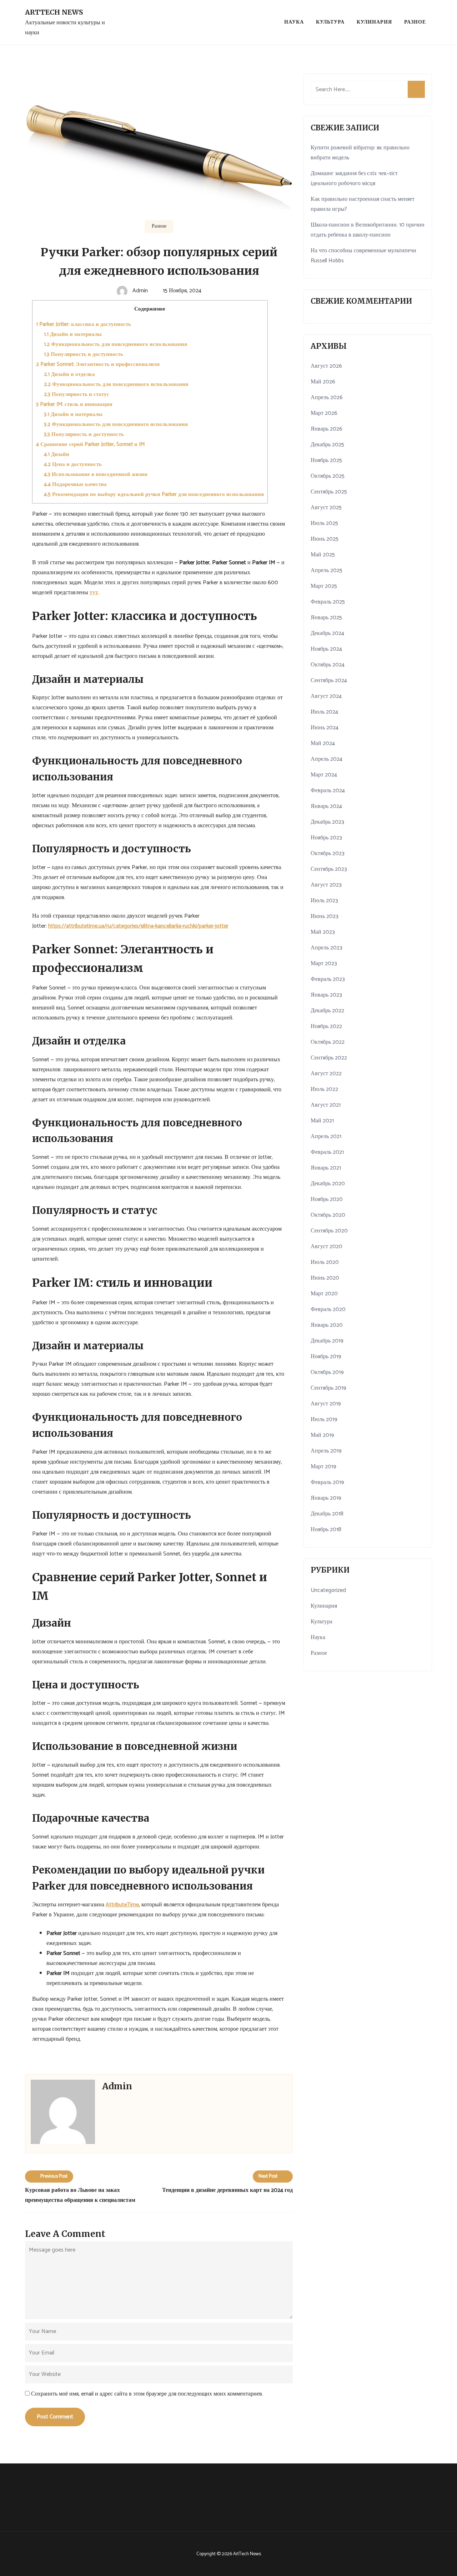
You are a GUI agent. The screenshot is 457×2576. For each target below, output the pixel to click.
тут (94, 593)
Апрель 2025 (327, 570)
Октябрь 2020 (328, 1215)
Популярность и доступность (84, 354)
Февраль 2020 (328, 1309)
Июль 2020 (325, 1262)
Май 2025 (323, 555)
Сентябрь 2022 (329, 1058)
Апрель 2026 (327, 398)
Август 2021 (326, 1105)
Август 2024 (326, 696)
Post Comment (55, 2417)
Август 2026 (326, 366)
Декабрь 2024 (327, 633)
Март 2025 (324, 586)
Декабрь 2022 (327, 1011)
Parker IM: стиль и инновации (74, 404)
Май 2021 (322, 1121)
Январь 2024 (326, 806)
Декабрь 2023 (327, 822)
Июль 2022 (324, 1089)
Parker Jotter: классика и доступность (84, 324)
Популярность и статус (77, 394)
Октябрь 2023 (328, 853)
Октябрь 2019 (327, 1372)
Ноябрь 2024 (326, 649)
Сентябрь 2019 (328, 1388)
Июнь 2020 (325, 1278)
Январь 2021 (326, 1168)
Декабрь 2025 (327, 445)
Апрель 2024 (327, 759)
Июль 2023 (324, 901)
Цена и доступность (73, 464)
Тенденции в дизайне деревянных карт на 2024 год (227, 2190)
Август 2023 (326, 885)
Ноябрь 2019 (326, 1357)
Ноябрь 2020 (327, 1199)
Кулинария (374, 22)
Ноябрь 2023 (326, 838)
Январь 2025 (326, 618)
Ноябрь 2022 (326, 1026)
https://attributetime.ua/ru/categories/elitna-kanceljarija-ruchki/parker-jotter (138, 926)
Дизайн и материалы (73, 334)
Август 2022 (326, 1074)
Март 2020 (324, 1294)
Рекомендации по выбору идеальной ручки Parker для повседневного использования (154, 494)
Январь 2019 (326, 1498)
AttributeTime (122, 1905)
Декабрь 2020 (328, 1184)
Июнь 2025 (325, 539)
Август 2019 (326, 1404)
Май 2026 (323, 382)
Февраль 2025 (328, 602)
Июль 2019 (324, 1419)
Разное (415, 22)
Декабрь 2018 (327, 1514)
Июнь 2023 (325, 916)
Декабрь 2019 (327, 1341)
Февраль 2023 (328, 979)
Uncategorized (328, 1590)
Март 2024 (324, 775)
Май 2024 (323, 743)
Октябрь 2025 (328, 476)
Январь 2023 (326, 995)
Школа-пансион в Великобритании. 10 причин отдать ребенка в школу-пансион (368, 230)
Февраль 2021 (327, 1152)
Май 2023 (323, 932)
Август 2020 (327, 1247)
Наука (294, 22)
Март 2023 (324, 964)
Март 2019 (323, 1467)
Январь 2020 (327, 1325)
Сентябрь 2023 (329, 869)
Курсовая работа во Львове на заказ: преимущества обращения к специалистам (80, 2195)
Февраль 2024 (328, 791)
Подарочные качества (75, 484)
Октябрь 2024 (328, 665)
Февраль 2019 (327, 1482)
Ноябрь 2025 (326, 460)
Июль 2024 (324, 712)
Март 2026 (324, 413)
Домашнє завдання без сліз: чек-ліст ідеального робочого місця (354, 178)
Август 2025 (326, 508)
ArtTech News (54, 12)
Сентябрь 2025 (329, 492)
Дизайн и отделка (69, 374)
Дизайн (57, 454)
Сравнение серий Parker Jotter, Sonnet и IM (90, 444)
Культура (330, 22)
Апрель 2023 (327, 948)
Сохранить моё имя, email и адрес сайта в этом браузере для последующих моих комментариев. (147, 2394)
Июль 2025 (324, 523)
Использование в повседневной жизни (96, 474)
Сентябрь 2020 (329, 1231)
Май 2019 (322, 1435)
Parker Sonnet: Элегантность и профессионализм (98, 364)
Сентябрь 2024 (329, 681)
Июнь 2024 (325, 728)
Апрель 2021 (326, 1136)
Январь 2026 (327, 429)
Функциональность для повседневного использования (115, 344)
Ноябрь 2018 (326, 1530)
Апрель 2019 (326, 1451)
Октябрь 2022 (328, 1042)
